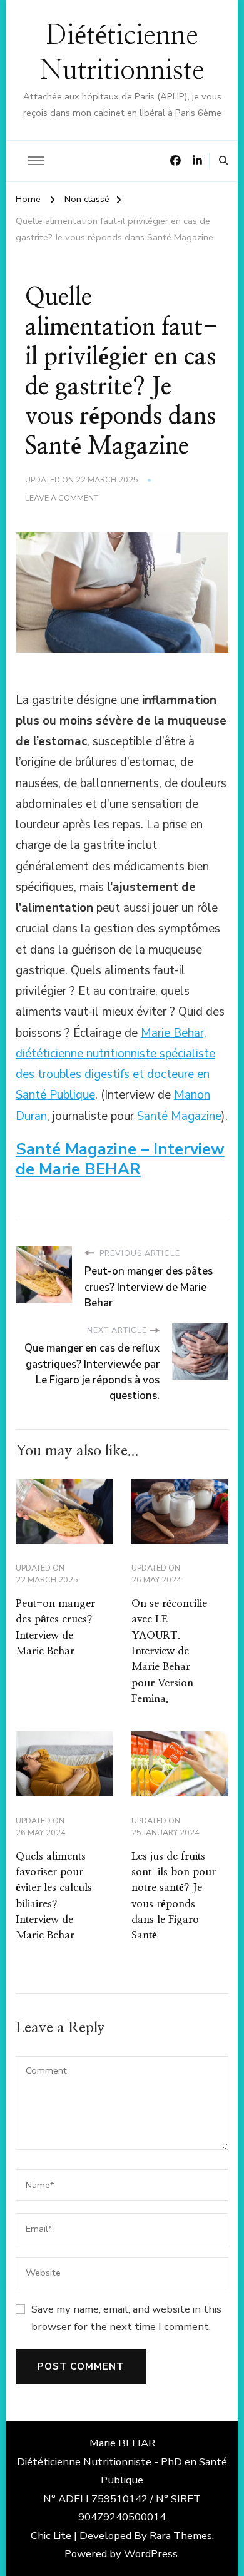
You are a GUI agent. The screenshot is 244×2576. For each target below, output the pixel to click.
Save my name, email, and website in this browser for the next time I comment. (126, 2318)
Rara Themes (181, 2536)
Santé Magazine (179, 1116)
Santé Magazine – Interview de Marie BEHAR (120, 1159)
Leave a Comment (62, 498)
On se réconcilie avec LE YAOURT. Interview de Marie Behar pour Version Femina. (169, 1651)
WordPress (151, 2554)
